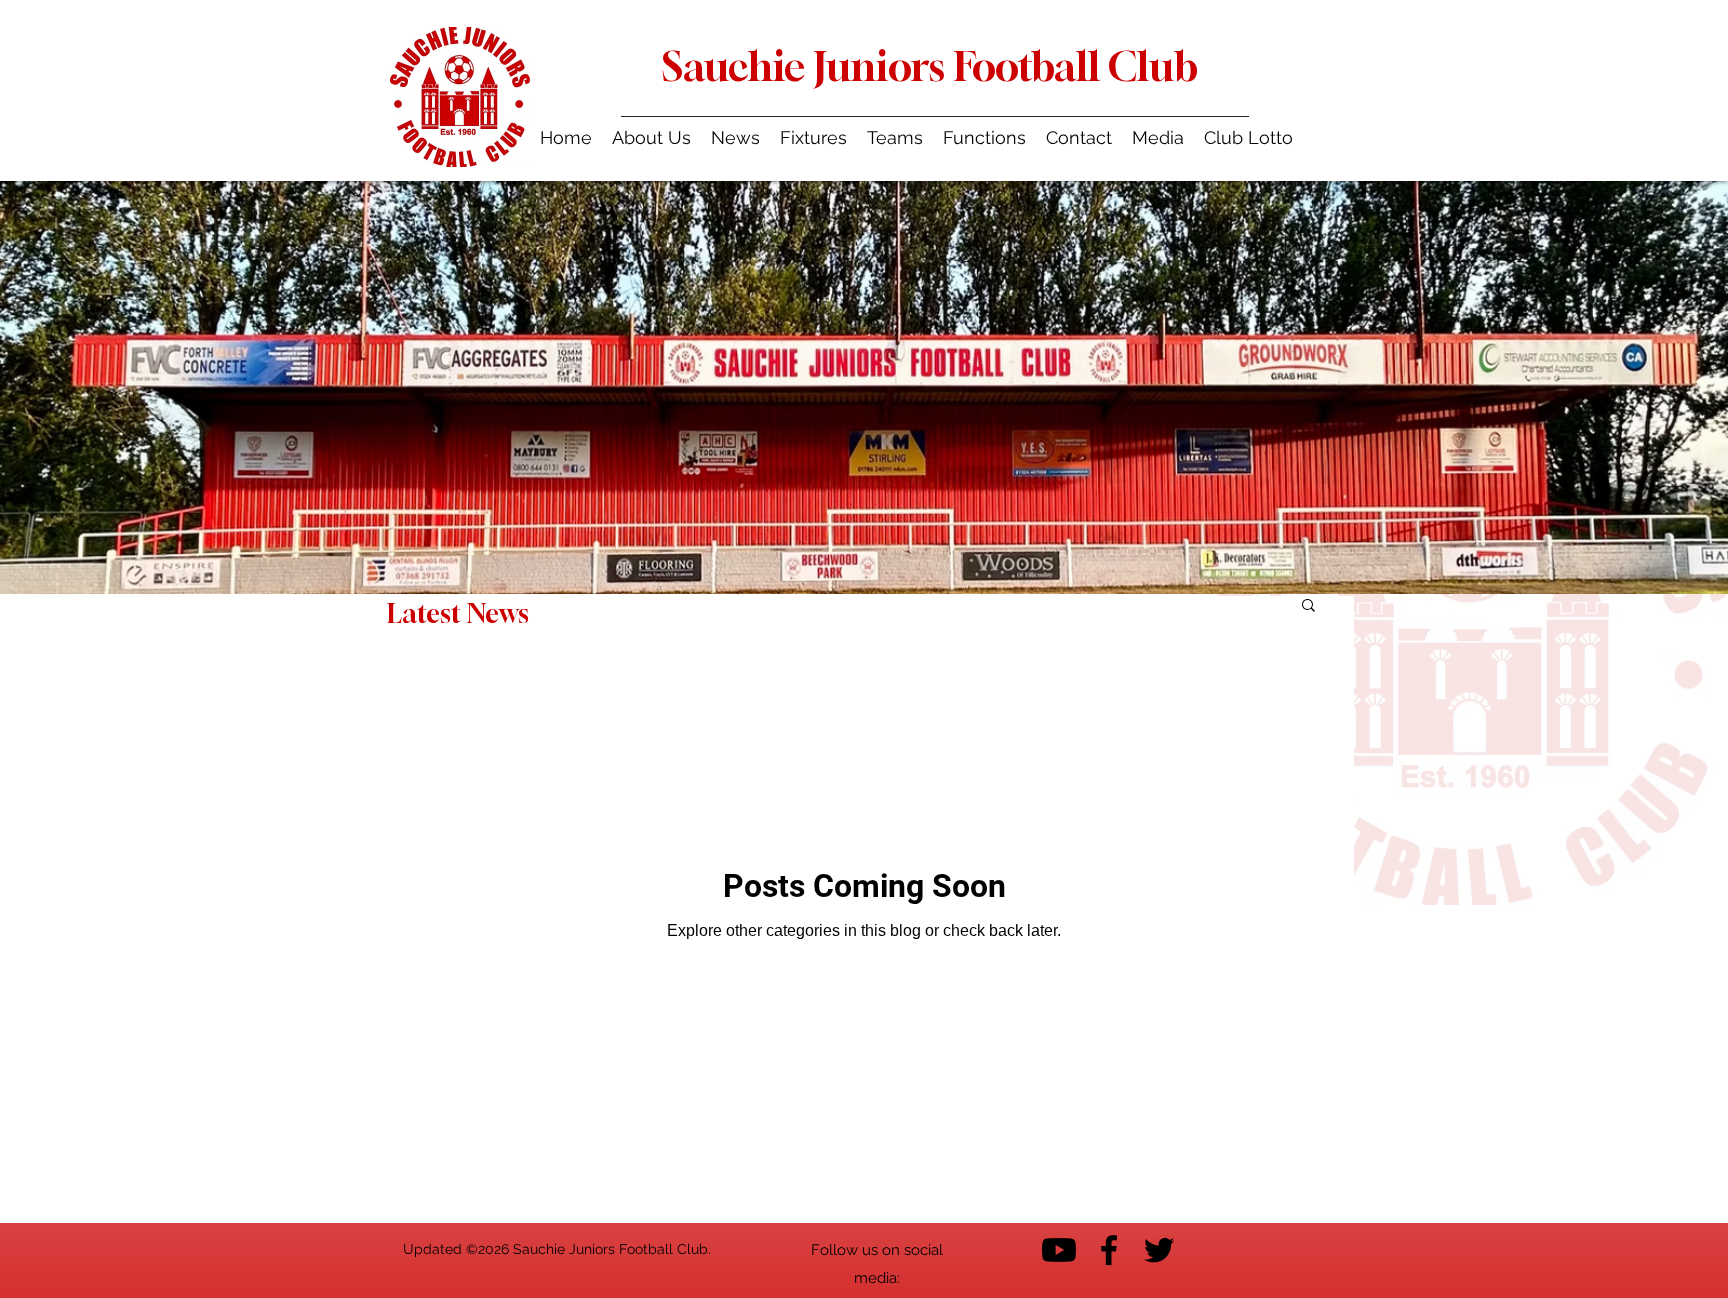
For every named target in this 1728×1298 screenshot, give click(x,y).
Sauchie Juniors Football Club (930, 66)
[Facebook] (1109, 1250)
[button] (895, 137)
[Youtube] (1059, 1250)
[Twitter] (1159, 1250)
